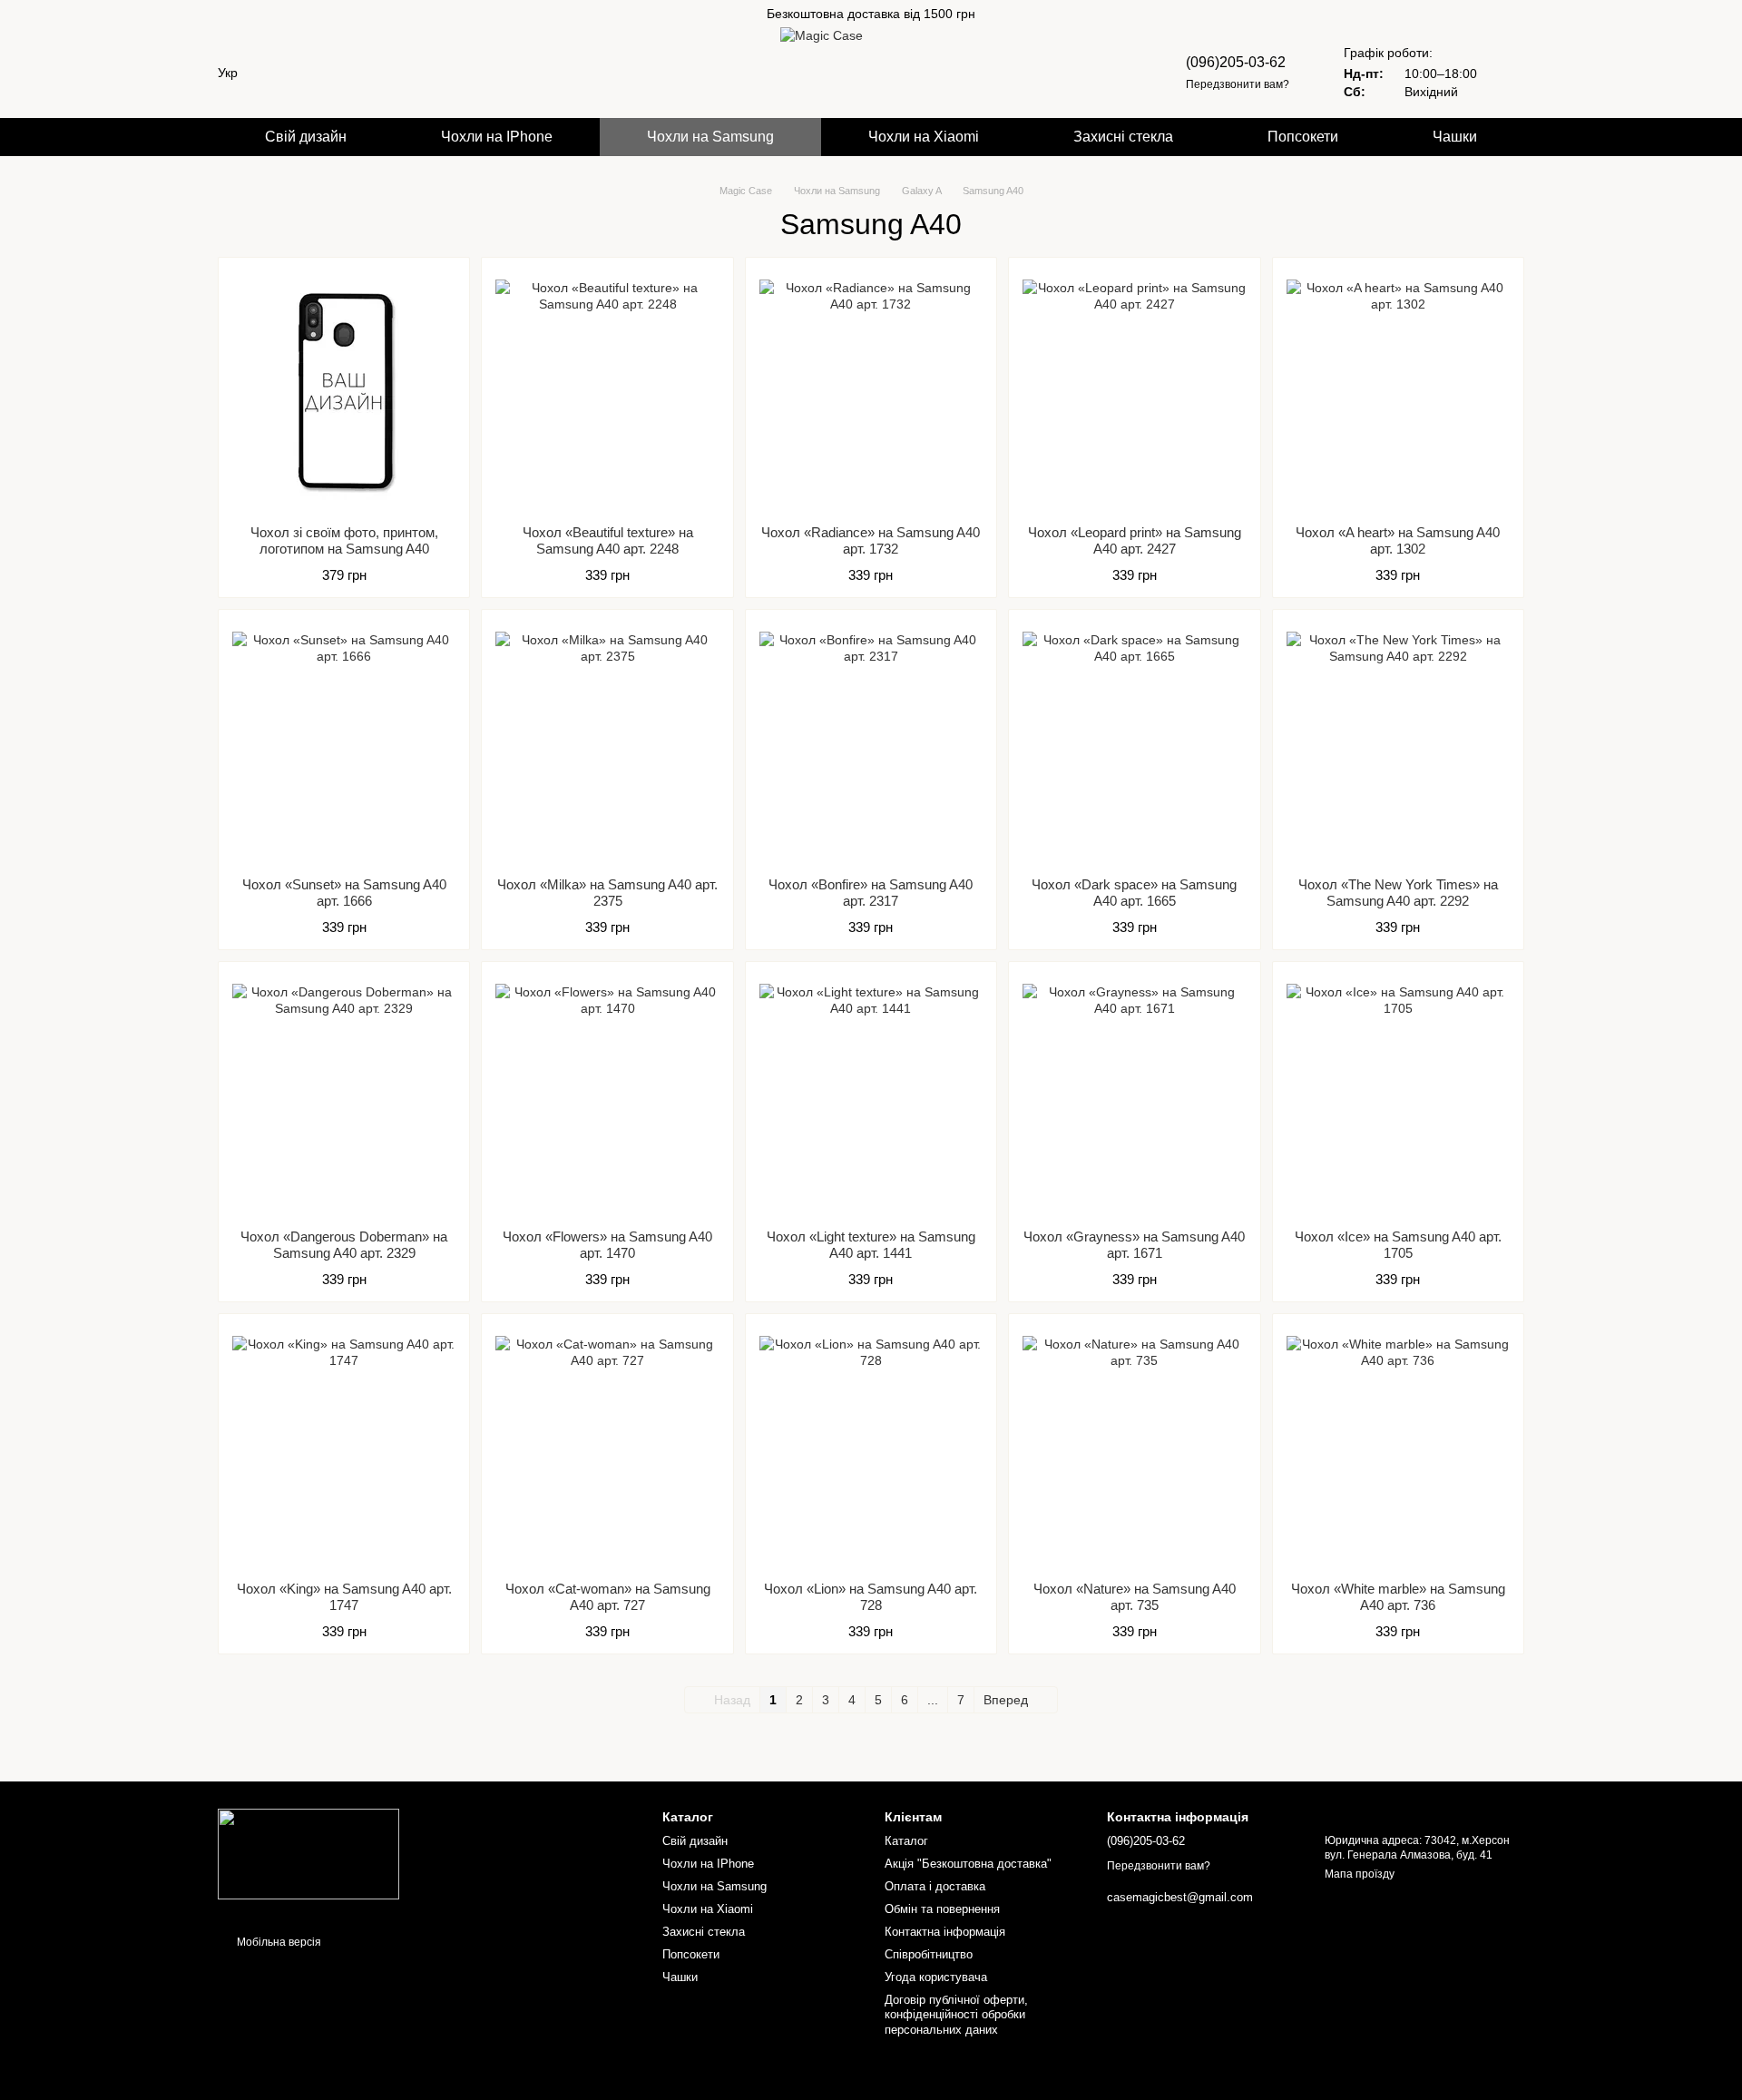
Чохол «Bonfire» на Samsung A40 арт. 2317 (871, 893)
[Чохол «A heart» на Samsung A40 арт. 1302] (1398, 391)
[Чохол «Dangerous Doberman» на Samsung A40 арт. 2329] (344, 1095)
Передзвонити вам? (1238, 84)
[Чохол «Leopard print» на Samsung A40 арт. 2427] (1134, 391)
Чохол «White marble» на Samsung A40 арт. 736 (1398, 1597)
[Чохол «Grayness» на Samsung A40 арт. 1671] (1134, 1095)
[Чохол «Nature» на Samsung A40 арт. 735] (1134, 1447)
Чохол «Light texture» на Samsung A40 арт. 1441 (871, 1245)
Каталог (906, 1841)
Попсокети (1303, 137)
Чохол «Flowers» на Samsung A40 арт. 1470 (607, 1245)
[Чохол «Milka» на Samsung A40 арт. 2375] (607, 743)
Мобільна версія (278, 1942)
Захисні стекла (1123, 137)
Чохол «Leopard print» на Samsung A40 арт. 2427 (1135, 540)
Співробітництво (929, 1954)
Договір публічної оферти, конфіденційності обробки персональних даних (956, 2015)
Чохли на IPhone (497, 137)
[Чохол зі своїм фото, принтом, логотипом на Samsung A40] (344, 391)
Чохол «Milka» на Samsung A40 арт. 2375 (607, 893)
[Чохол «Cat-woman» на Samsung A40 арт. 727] (607, 1447)
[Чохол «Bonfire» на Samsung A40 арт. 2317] (871, 743)
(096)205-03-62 (1236, 62)
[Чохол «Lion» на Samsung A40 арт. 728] (871, 1447)
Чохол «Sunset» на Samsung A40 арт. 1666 (344, 893)
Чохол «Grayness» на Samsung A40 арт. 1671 (1134, 1245)
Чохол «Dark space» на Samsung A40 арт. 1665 (1134, 893)
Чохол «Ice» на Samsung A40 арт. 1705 (1398, 1245)
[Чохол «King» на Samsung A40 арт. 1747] (344, 1447)
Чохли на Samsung (710, 137)
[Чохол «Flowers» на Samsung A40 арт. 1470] (607, 1095)
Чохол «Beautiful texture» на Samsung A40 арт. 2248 (608, 540)
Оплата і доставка (935, 1886)
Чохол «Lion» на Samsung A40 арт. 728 (871, 1597)
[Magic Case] (308, 1853)
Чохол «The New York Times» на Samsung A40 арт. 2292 (1398, 893)
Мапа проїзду (1360, 1874)
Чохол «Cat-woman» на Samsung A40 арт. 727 (608, 1597)
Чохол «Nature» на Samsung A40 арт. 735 (1135, 1597)
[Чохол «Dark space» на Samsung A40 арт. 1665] (1134, 743)
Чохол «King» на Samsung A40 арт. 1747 (344, 1597)
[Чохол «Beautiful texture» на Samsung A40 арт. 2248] (607, 391)
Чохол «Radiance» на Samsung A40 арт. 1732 (871, 540)
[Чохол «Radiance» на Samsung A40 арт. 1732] (871, 391)
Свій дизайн (306, 137)
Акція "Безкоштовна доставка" (968, 1864)
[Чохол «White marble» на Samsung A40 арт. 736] (1398, 1447)
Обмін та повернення (942, 1909)
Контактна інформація (945, 1932)
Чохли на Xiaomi (924, 137)
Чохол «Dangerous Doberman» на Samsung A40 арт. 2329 (344, 1245)
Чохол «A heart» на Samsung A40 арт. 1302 (1398, 540)
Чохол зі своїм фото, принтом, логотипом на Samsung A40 (344, 540)
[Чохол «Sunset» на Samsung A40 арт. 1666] (344, 743)
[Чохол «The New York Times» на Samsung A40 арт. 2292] (1398, 743)
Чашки (1455, 137)
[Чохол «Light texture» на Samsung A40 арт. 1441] (871, 1095)
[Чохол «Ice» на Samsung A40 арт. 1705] (1398, 1095)
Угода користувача (936, 1977)
